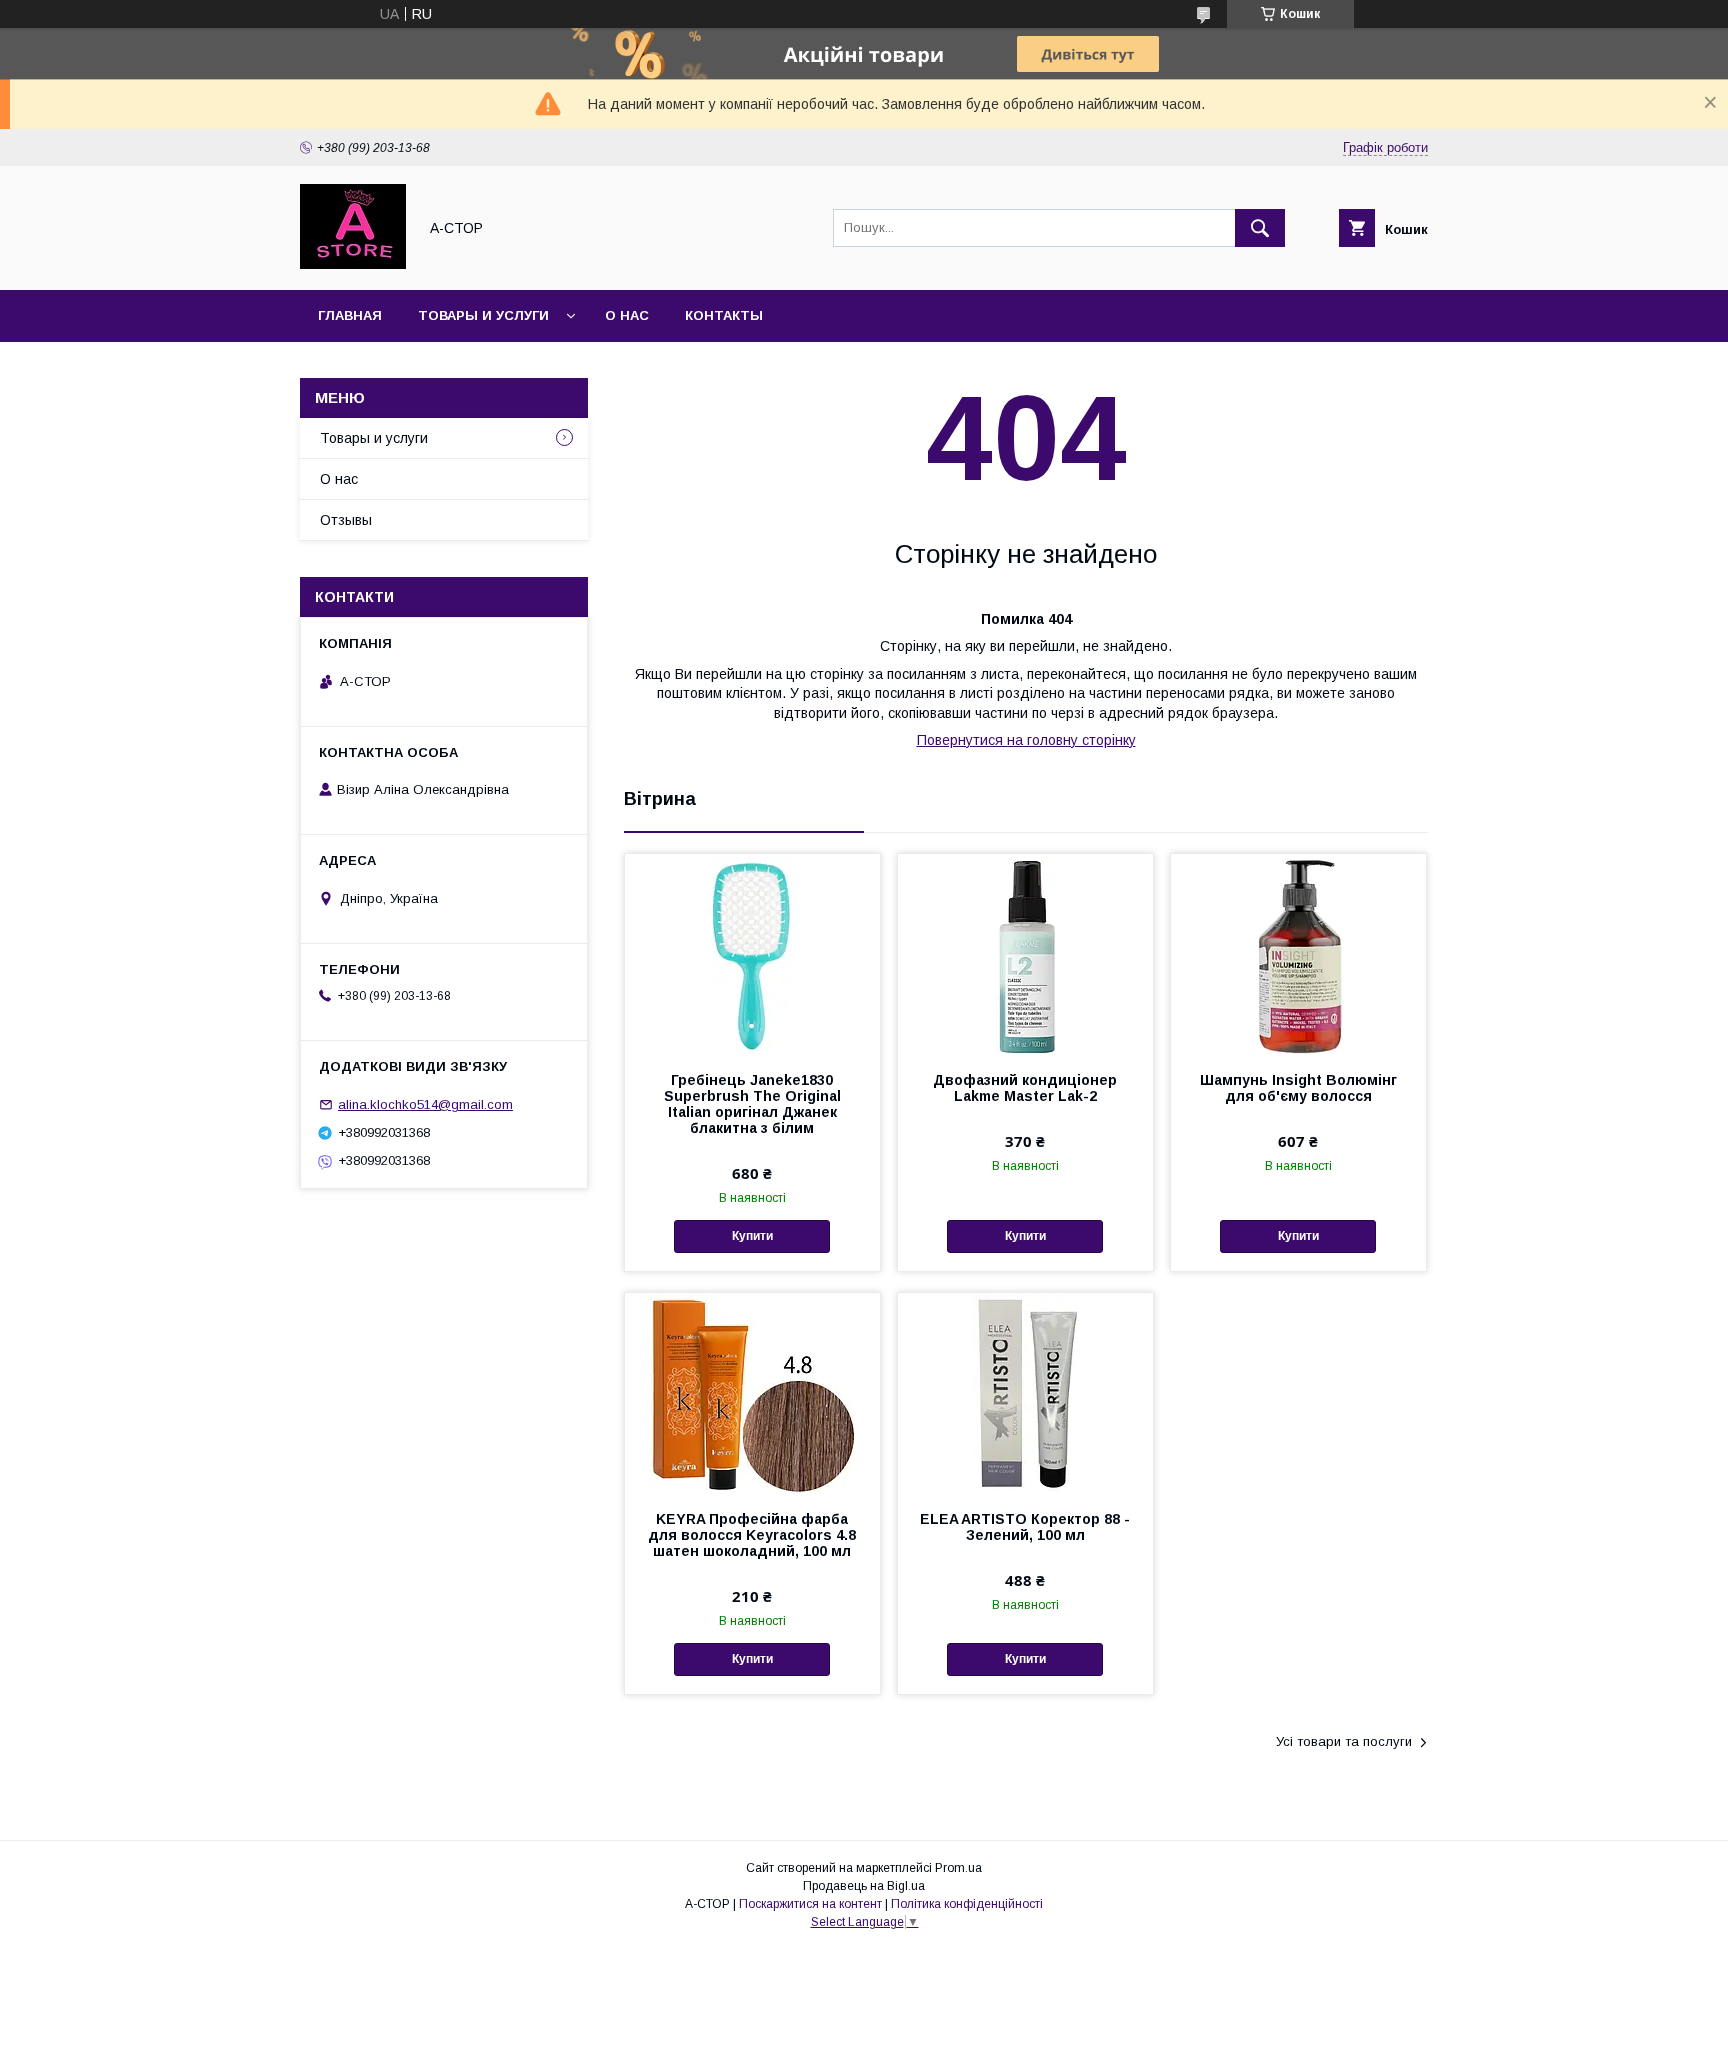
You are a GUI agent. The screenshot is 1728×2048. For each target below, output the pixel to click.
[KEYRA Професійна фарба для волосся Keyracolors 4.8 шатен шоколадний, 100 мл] (752, 1393)
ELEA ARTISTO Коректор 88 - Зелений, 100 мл (1025, 1527)
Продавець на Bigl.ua (864, 1886)
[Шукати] (1260, 228)
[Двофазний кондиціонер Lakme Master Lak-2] (1025, 954)
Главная (350, 315)
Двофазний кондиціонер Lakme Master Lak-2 (1025, 1088)
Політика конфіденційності (967, 1904)
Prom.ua (958, 1868)
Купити (752, 1236)
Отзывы (346, 520)
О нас (627, 315)
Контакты (724, 315)
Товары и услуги (483, 315)
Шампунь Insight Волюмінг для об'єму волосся (1298, 1088)
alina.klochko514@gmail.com (425, 1104)
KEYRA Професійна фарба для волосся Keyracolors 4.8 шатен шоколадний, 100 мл (752, 1535)
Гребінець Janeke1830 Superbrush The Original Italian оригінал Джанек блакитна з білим (752, 1104)
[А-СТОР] (353, 264)
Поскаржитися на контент (810, 1904)
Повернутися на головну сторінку (1026, 740)
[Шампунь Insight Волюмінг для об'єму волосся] (1298, 954)
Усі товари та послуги (1344, 1741)
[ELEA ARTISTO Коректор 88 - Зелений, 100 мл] (1025, 1393)
